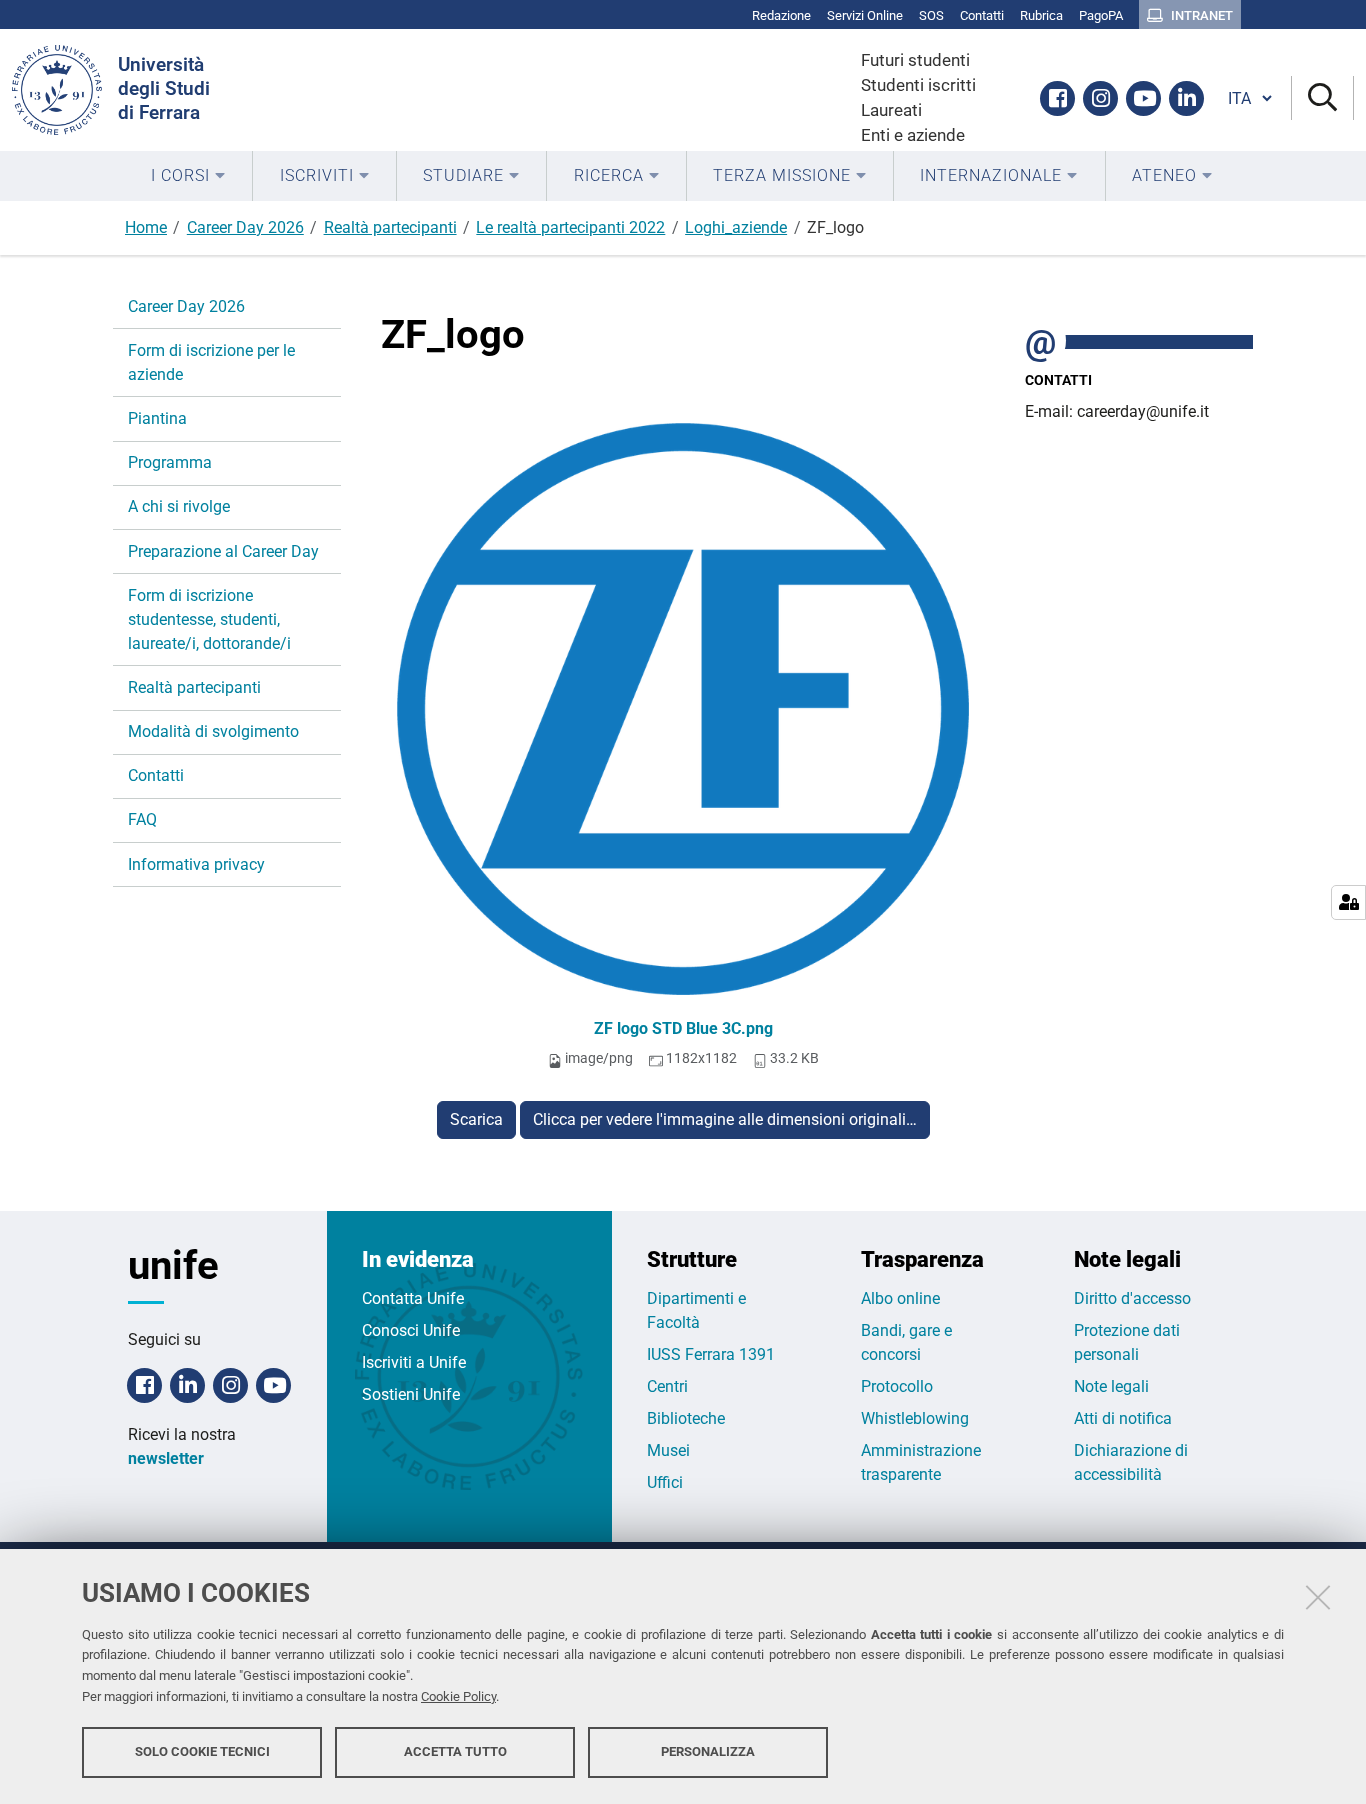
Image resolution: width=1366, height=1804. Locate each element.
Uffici (665, 1482)
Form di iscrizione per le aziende (211, 362)
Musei (668, 1450)
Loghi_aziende (736, 227)
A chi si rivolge (179, 506)
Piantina (157, 418)
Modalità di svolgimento (213, 731)
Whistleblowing (915, 1418)
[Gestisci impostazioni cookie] (1348, 902)
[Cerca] (1322, 98)
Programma (170, 462)
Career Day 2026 (245, 227)
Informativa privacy (196, 864)
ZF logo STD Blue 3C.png (683, 1028)
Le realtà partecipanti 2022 (570, 227)
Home (146, 227)
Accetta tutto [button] (455, 1751)
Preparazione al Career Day (223, 551)
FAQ (142, 819)
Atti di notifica (1123, 1418)
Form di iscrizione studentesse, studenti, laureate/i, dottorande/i (209, 619)
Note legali (1111, 1386)
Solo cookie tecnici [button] (202, 1751)
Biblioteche (686, 1418)
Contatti (156, 775)
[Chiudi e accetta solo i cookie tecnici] (1318, 1597)
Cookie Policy (458, 1696)
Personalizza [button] (708, 1751)
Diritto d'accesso (1132, 1298)
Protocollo (897, 1386)
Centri (667, 1386)
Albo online (900, 1298)
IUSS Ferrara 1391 (711, 1354)
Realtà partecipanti (390, 227)
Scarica (476, 1119)
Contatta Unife (413, 1298)
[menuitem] (188, 176)
